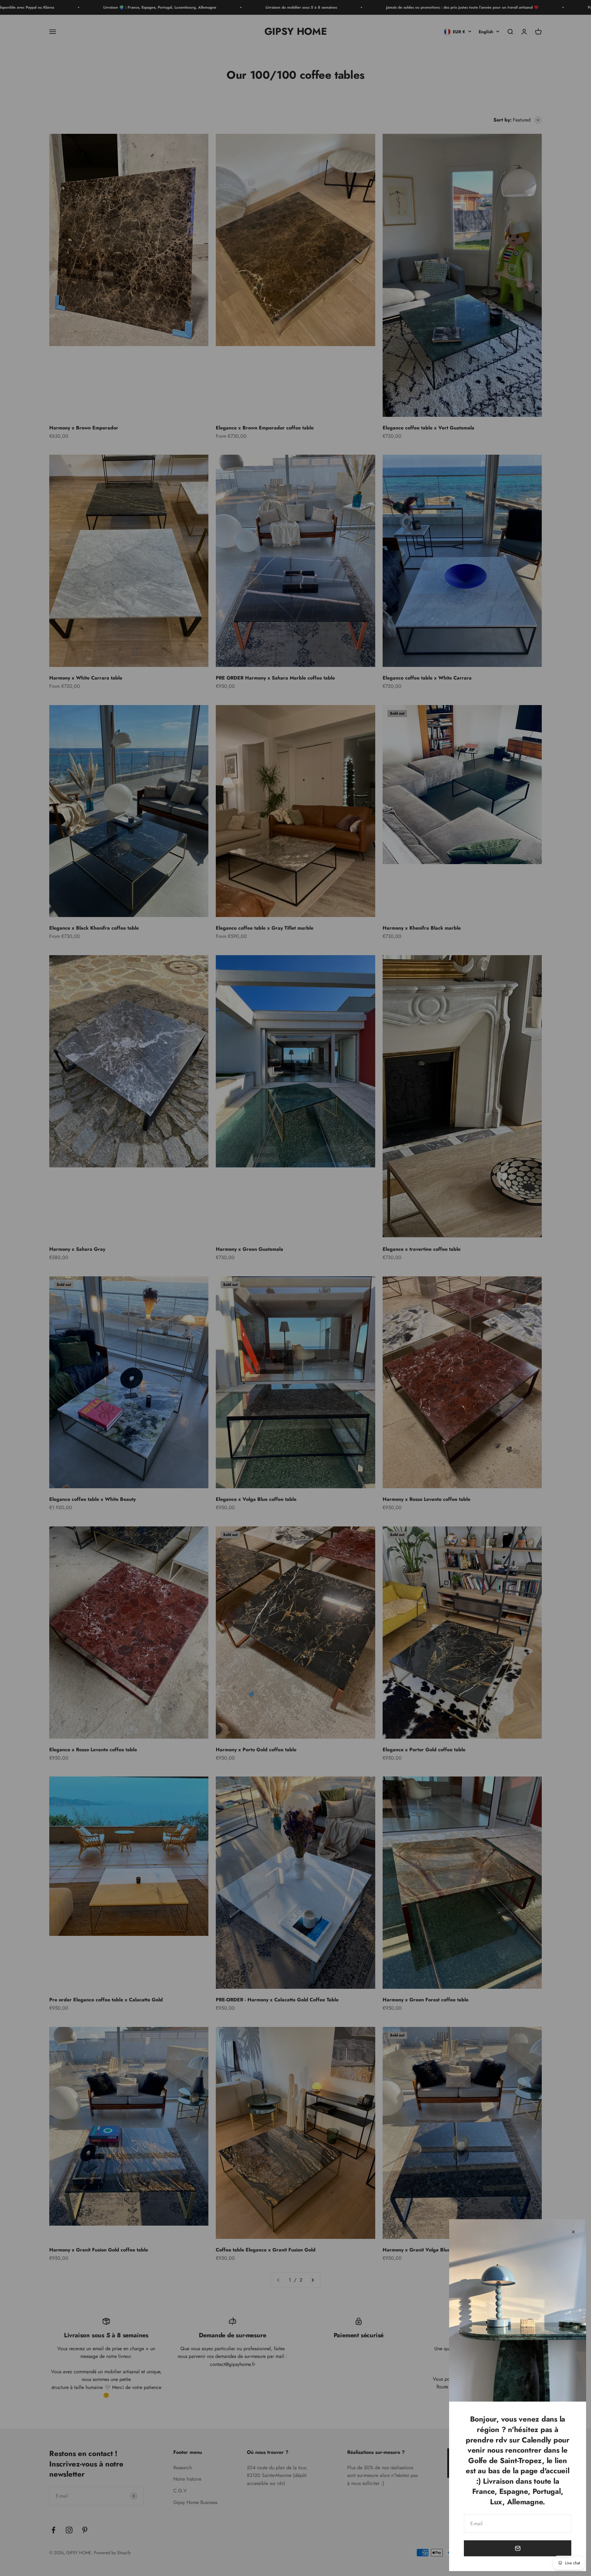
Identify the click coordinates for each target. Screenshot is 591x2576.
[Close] (573, 2232)
